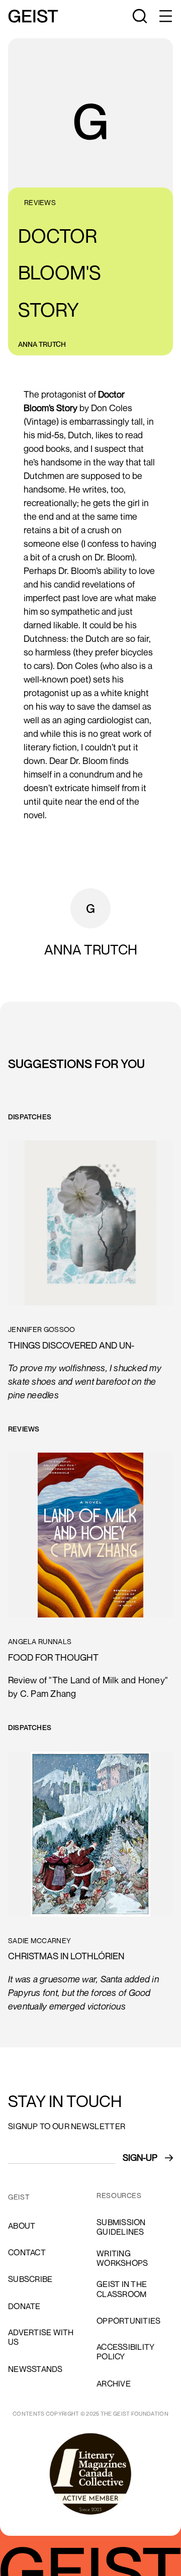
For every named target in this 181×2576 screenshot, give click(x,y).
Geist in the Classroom (122, 2289)
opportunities (128, 2321)
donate (24, 2306)
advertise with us (41, 2337)
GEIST (19, 2197)
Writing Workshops (122, 2258)
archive (114, 2383)
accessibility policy (125, 2352)
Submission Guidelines (121, 2227)
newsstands (35, 2369)
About (22, 2226)
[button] (165, 16)
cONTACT (27, 2252)
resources (119, 2196)
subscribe (30, 2279)
